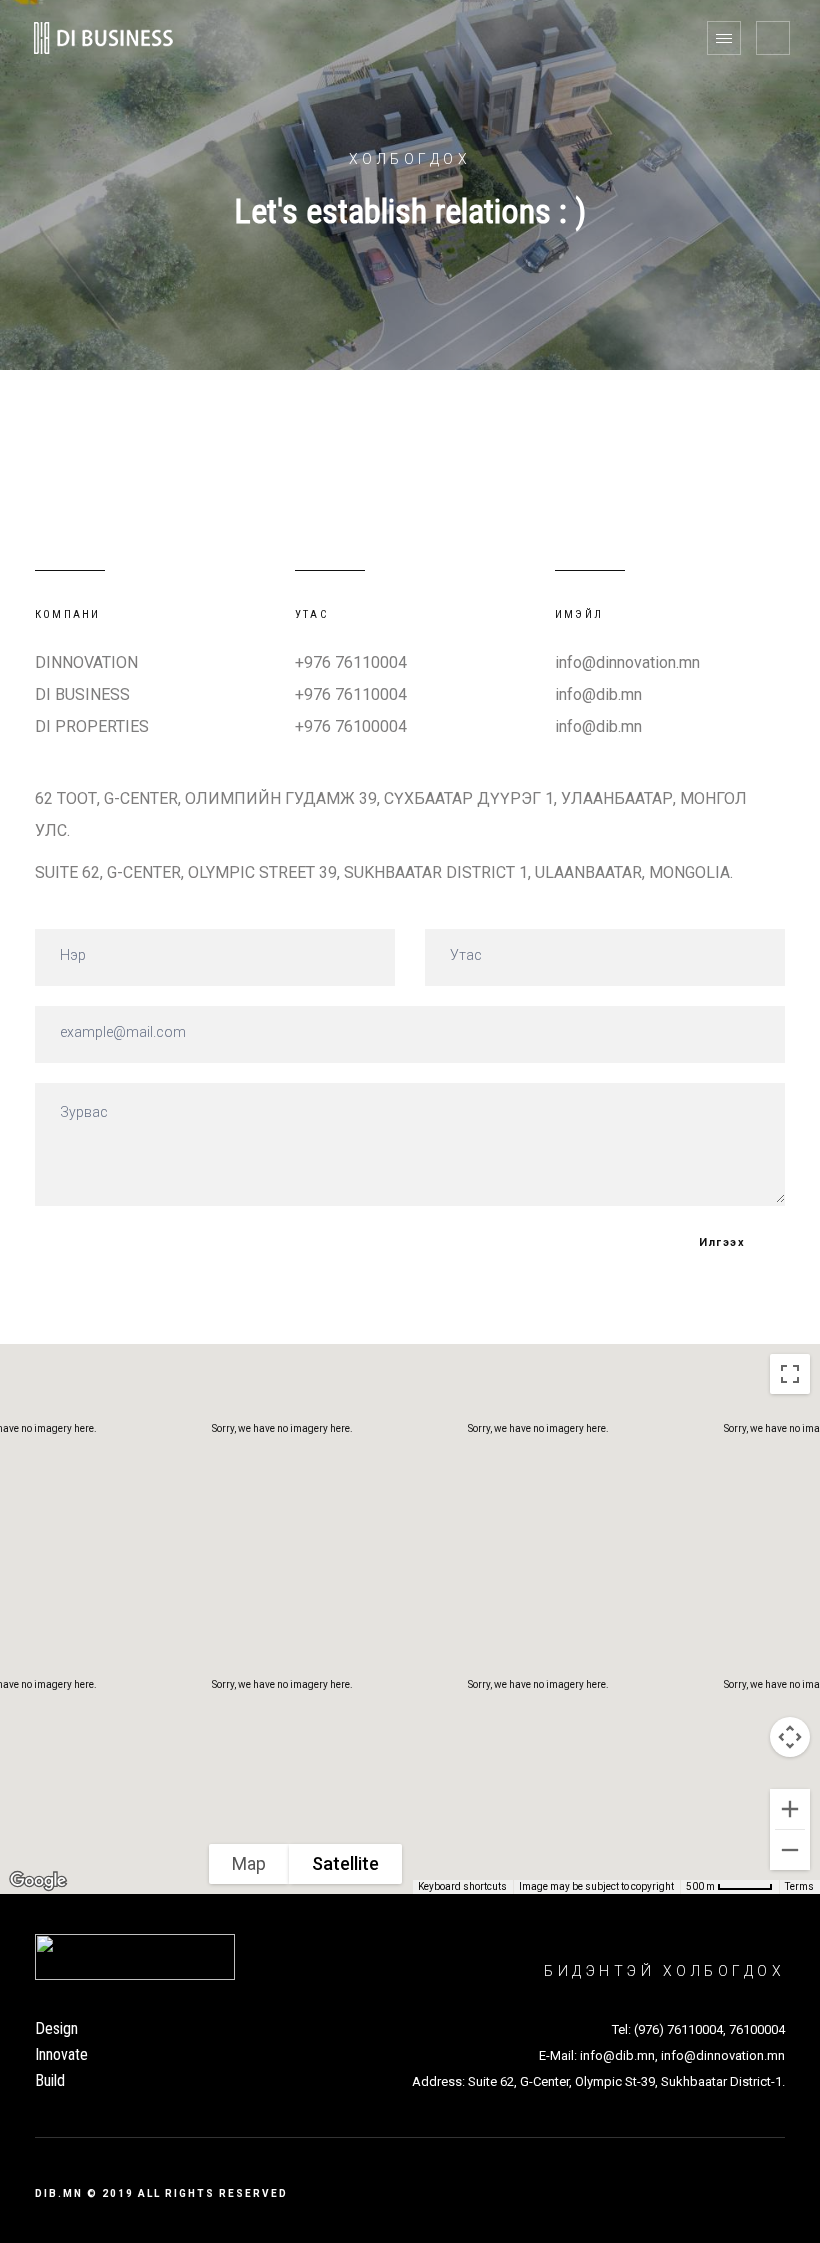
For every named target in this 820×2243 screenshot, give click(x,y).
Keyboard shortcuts (462, 1886)
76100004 (757, 2029)
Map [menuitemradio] (249, 1863)
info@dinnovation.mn (627, 662)
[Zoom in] (790, 1809)
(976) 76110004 (678, 2029)
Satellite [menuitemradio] (345, 1863)
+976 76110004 (351, 662)
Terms (799, 1886)
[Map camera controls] (790, 1737)
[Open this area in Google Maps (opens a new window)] (38, 1881)
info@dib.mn (598, 694)
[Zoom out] (790, 1850)
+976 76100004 (351, 726)
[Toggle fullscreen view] (790, 1374)
